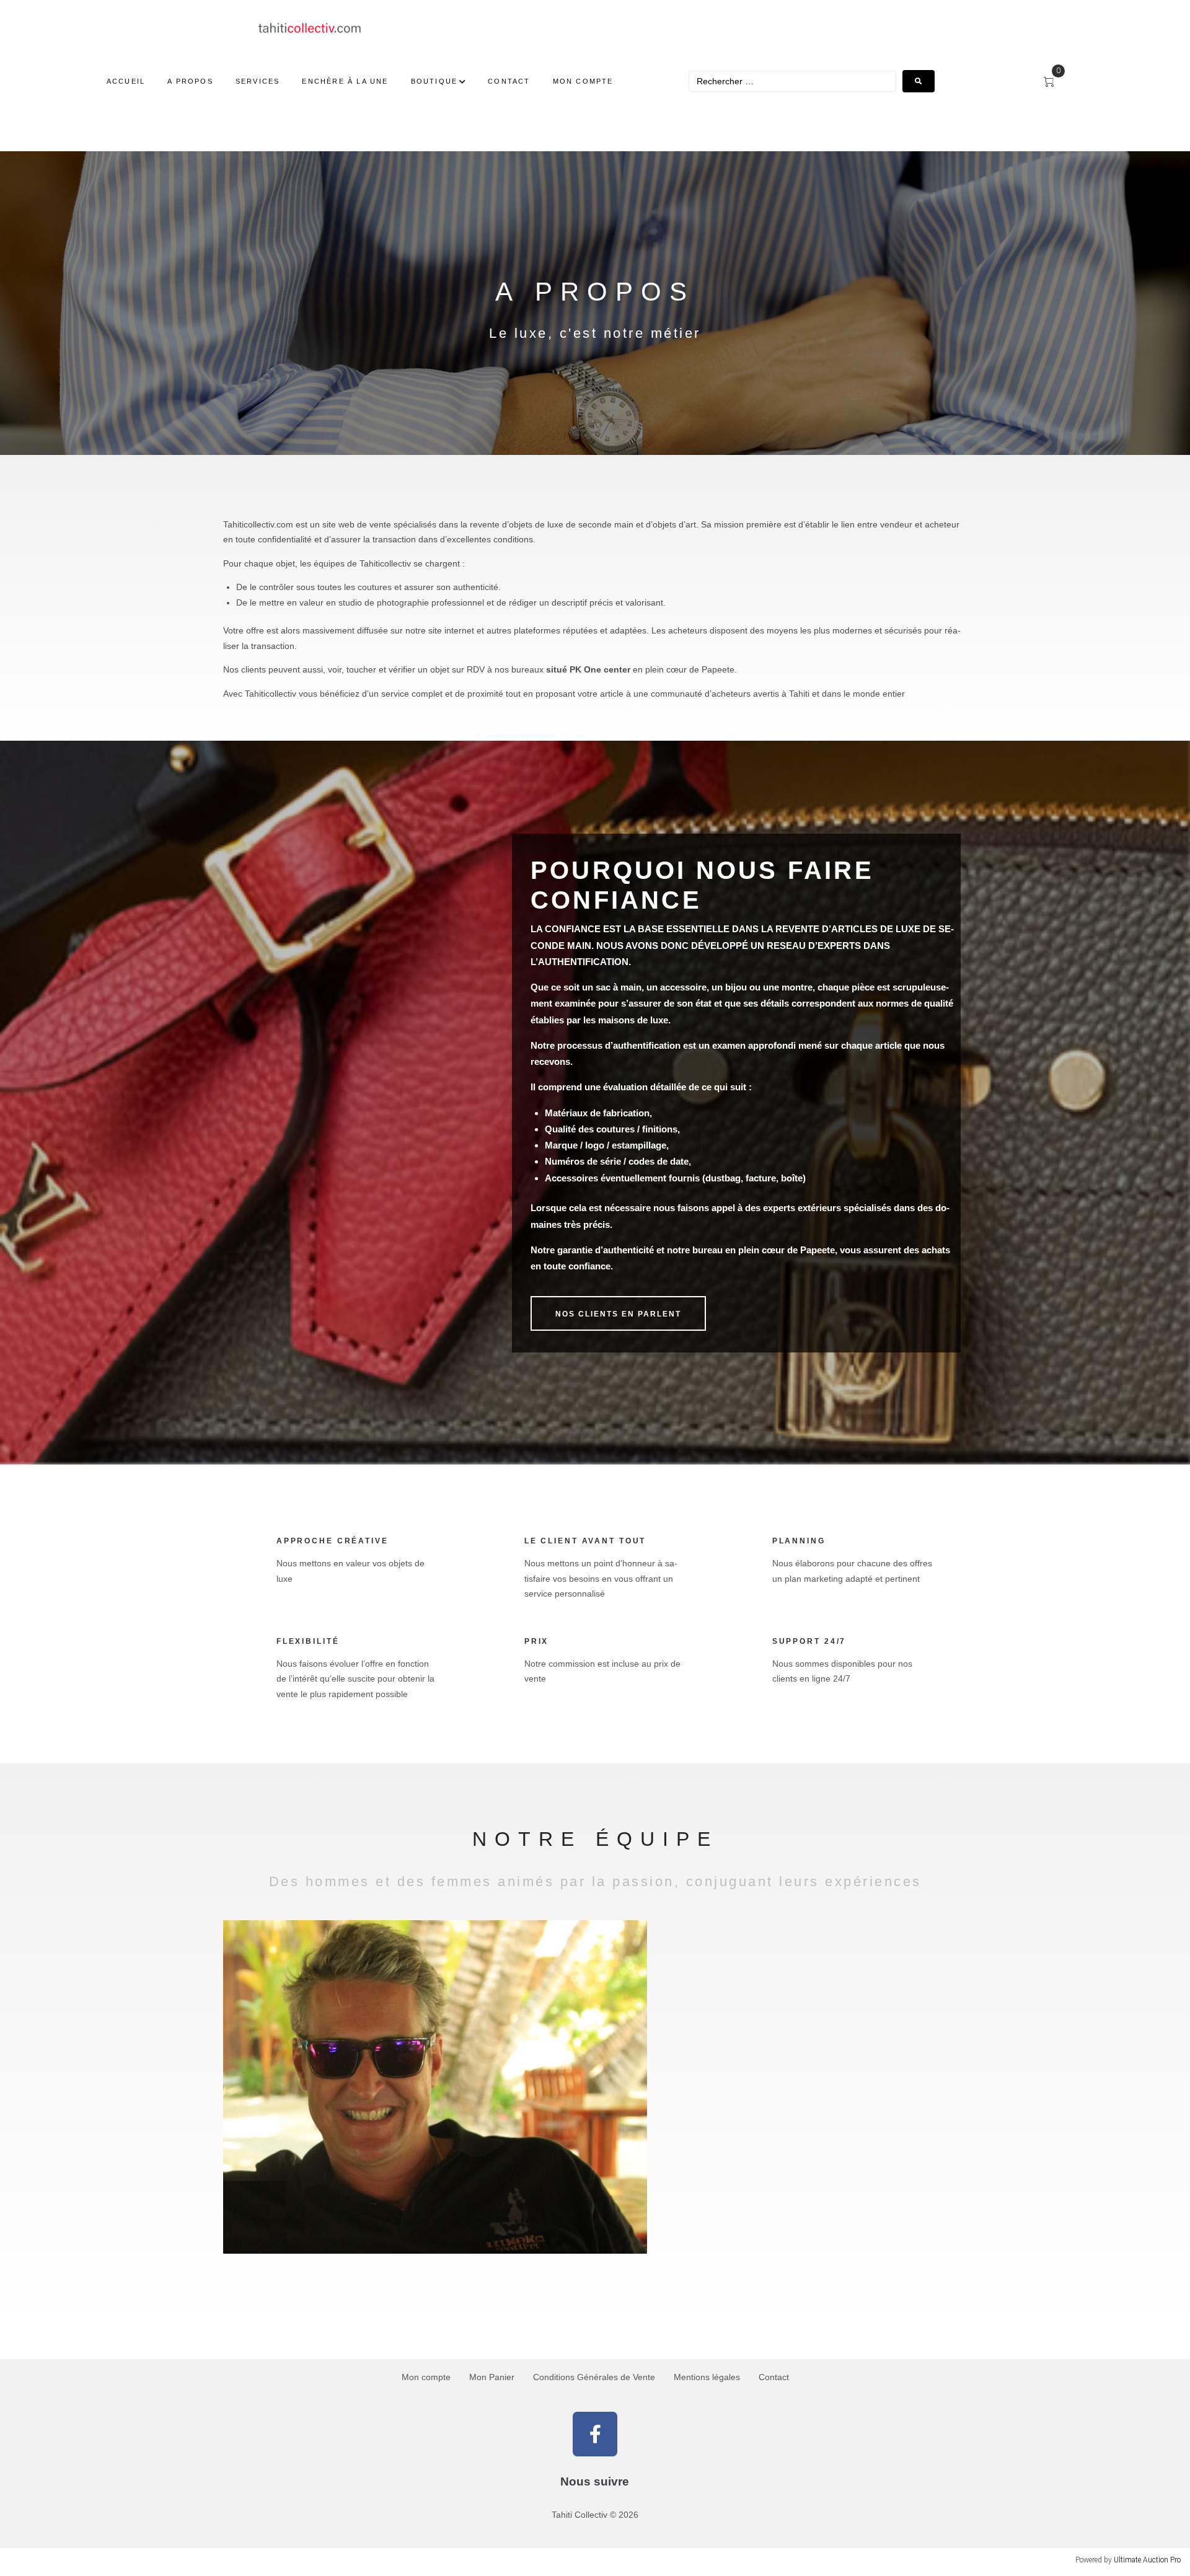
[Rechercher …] (792, 81)
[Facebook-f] (595, 2434)
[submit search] (919, 81)
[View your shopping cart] (1054, 82)
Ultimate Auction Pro (1147, 2560)
